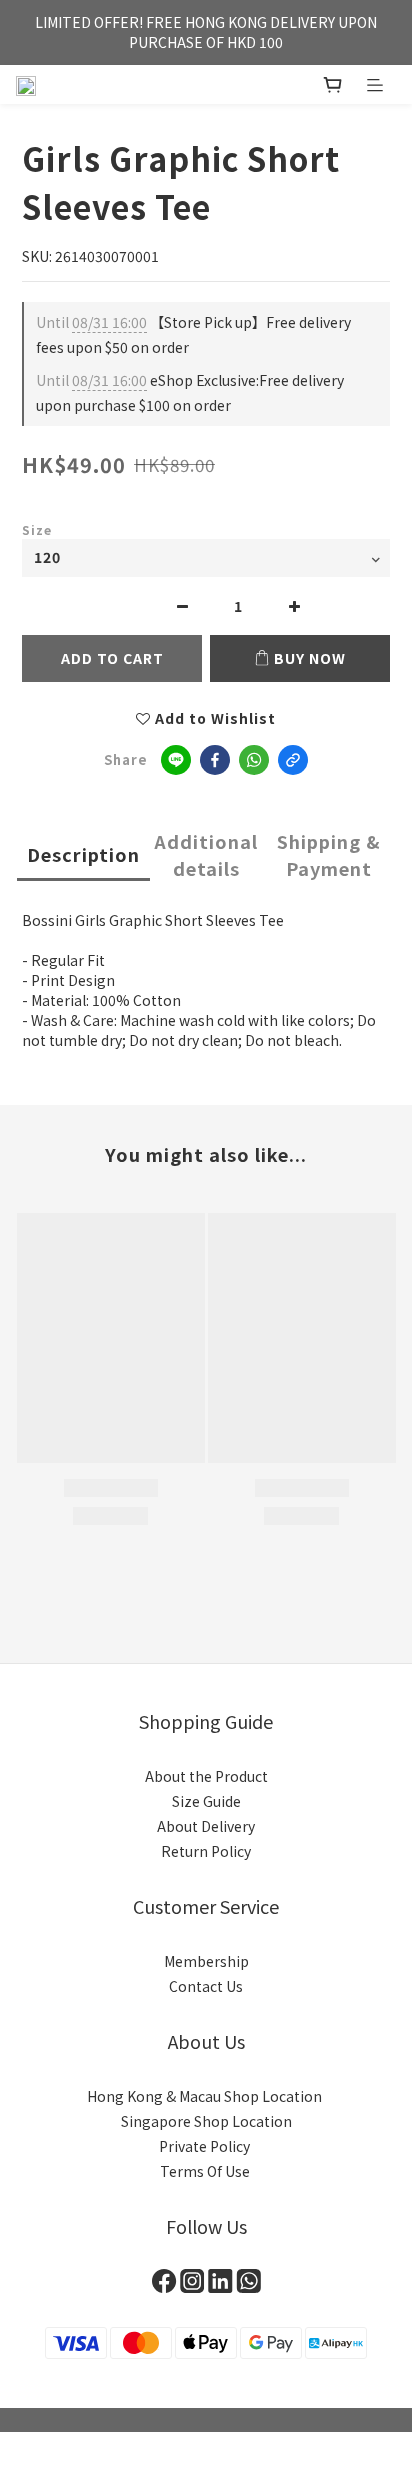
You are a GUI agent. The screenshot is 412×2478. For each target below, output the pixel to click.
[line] (176, 760)
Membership (206, 1961)
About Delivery (206, 1826)
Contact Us (206, 1986)
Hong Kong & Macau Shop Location (206, 2096)
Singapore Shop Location (206, 2121)
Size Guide (206, 1801)
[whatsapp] (254, 760)
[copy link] (293, 760)
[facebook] (215, 760)
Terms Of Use (206, 2171)
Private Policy (206, 2146)
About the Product (206, 1776)
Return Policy (206, 1851)
